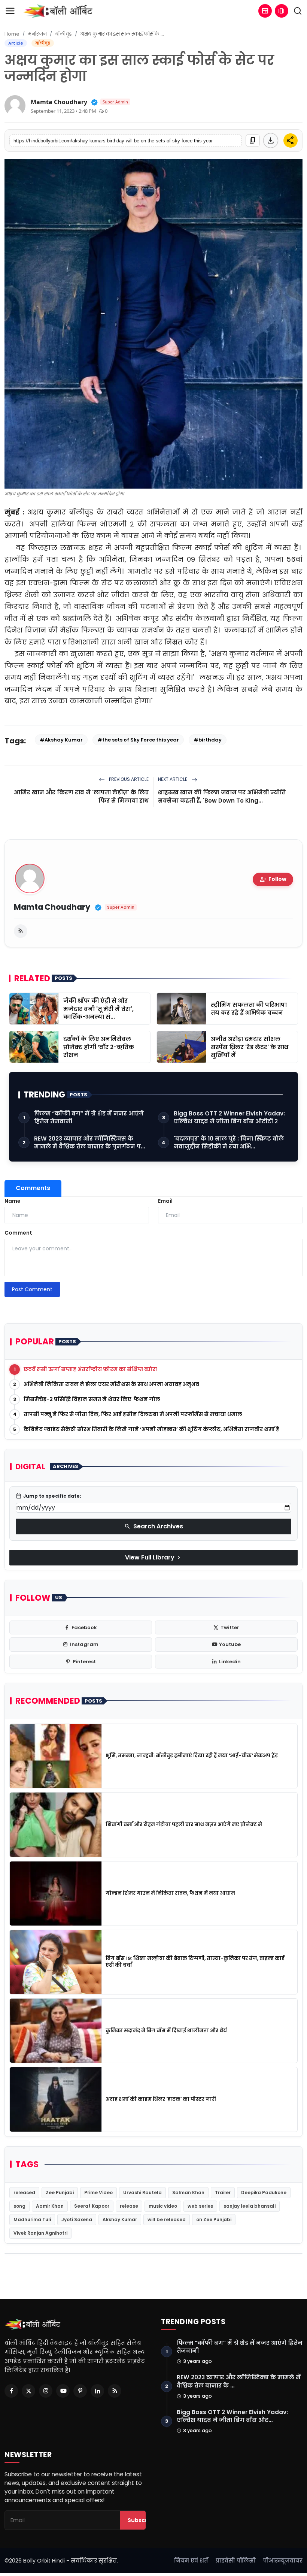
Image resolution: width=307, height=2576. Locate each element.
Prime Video (98, 2193)
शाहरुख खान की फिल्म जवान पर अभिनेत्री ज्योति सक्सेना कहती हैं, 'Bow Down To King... (222, 796)
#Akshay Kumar (61, 740)
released (24, 2193)
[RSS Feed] (21, 931)
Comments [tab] (33, 1188)
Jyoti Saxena (77, 2219)
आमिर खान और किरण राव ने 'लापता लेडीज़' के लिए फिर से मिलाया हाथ (81, 796)
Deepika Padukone (264, 2193)
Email (165, 1201)
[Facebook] (11, 2391)
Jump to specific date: (48, 1496)
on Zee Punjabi (214, 2219)
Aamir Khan (50, 2206)
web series (200, 2206)
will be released (167, 2219)
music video (163, 2206)
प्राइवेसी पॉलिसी (236, 2561)
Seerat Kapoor (92, 2206)
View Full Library (153, 1557)
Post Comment (32, 1289)
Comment (18, 1233)
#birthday (208, 740)
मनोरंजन (37, 34)
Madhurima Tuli (32, 2219)
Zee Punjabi (60, 2193)
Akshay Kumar (120, 2219)
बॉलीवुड (63, 34)
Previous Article (128, 779)
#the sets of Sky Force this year (138, 740)
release (129, 2206)
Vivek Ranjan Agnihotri (40, 2233)
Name (13, 1201)
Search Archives (154, 1526)
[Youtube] (63, 2391)
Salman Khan (188, 2193)
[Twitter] (28, 2391)
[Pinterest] (80, 2391)
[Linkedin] (97, 2391)
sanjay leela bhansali (250, 2206)
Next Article (173, 779)
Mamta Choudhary (59, 102)
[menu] (10, 11)
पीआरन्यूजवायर (283, 2561)
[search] (298, 11)
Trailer (223, 2193)
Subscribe (142, 2520)
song (19, 2206)
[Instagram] (46, 2391)
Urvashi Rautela (142, 2193)
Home (12, 34)
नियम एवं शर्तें (191, 2561)
